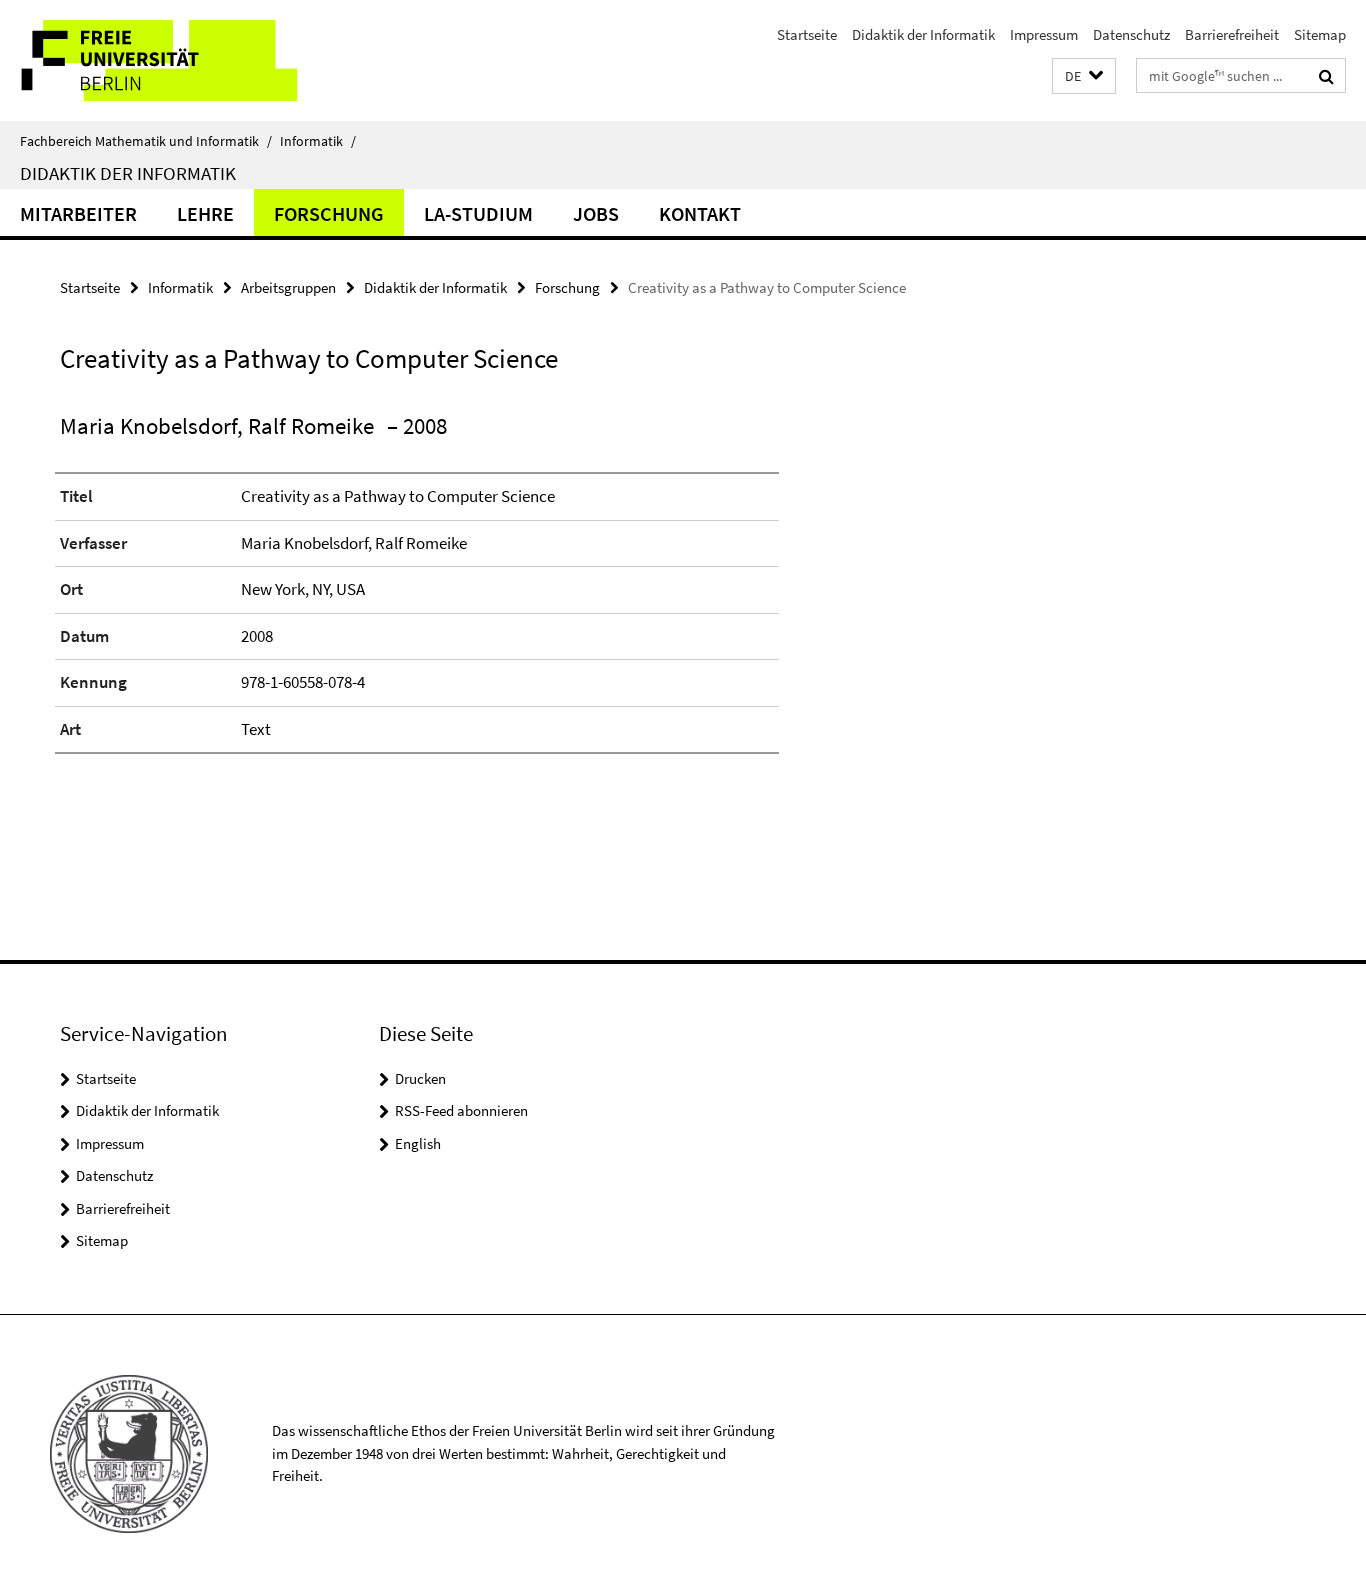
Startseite (807, 34)
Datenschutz (1131, 34)
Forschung (329, 213)
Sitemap (1320, 34)
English (418, 1143)
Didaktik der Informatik (923, 34)
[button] (1084, 76)
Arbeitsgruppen (288, 287)
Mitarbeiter (78, 213)
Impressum (1044, 34)
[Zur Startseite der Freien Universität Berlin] (167, 60)
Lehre (205, 213)
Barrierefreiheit (1232, 34)
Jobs (596, 213)
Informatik (318, 141)
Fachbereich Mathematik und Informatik (146, 141)
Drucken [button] (420, 1078)
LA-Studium (478, 213)
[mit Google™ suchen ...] (1326, 76)
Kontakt (700, 213)
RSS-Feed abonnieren (461, 1110)
